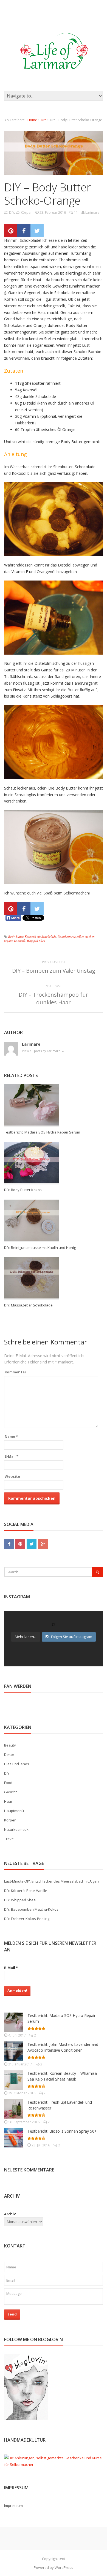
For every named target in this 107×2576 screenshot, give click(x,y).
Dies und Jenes (17, 1764)
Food (8, 1783)
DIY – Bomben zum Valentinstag (54, 971)
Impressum (13, 2506)
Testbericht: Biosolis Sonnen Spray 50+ (62, 2131)
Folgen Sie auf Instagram (72, 1637)
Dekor (9, 1755)
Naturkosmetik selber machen (76, 936)
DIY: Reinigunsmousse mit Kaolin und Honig (40, 1248)
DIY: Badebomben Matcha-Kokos (31, 1909)
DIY (43, 120)
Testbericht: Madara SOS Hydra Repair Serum (42, 1132)
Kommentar (16, 1372)
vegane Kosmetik (15, 941)
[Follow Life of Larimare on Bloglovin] (26, 2417)
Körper (26, 212)
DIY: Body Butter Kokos (23, 1190)
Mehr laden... (26, 1637)
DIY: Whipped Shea (20, 1900)
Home (32, 120)
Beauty (10, 1745)
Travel (9, 1839)
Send (12, 2314)
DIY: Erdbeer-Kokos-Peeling (27, 1919)
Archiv (10, 2214)
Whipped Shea (36, 941)
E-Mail (12, 1456)
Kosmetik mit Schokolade (40, 936)
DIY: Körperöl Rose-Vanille (26, 1891)
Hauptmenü (14, 1811)
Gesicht (10, 1792)
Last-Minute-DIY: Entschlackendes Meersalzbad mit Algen (51, 1881)
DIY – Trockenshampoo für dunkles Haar (54, 998)
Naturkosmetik (16, 1829)
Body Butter (16, 936)
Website (12, 1476)
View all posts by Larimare (43, 1051)
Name (11, 1436)
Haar (8, 1801)
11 (76, 212)
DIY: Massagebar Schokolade (28, 1305)
